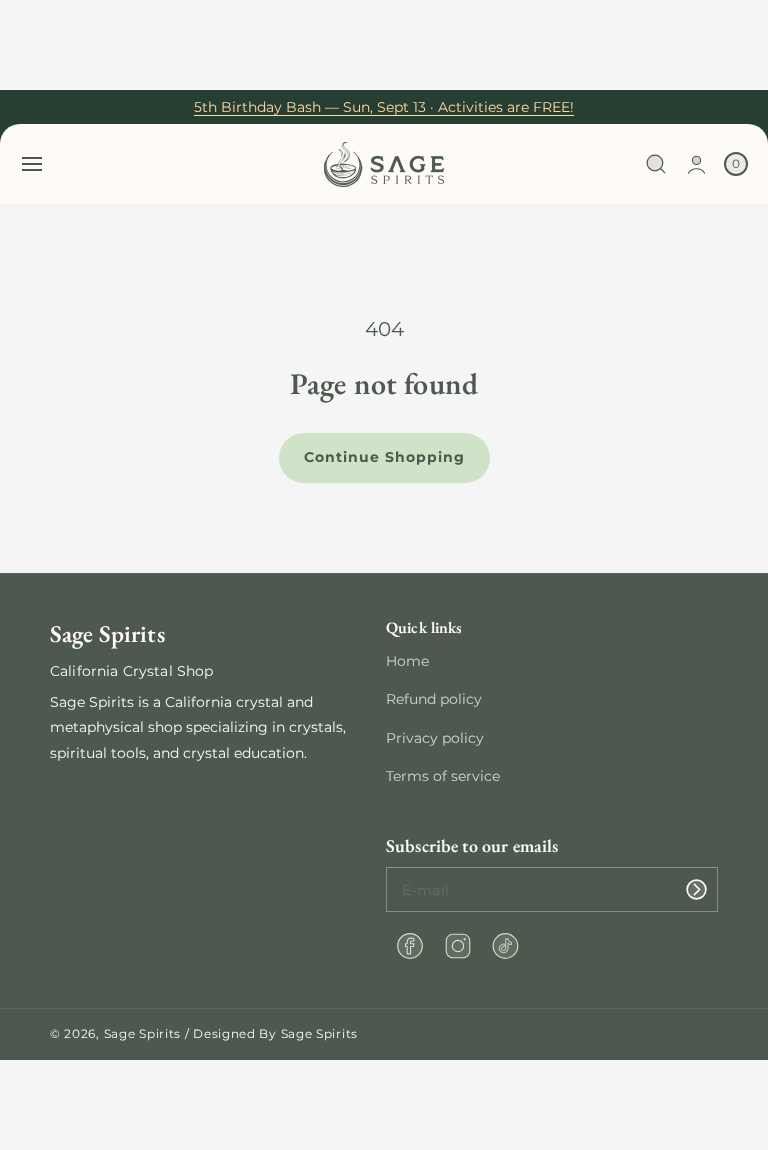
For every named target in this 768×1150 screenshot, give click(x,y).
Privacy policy (435, 738)
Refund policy (434, 699)
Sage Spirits (142, 1033)
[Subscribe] (696, 889)
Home (407, 661)
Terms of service (443, 776)
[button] (32, 164)
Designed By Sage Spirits (275, 1033)
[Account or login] (696, 164)
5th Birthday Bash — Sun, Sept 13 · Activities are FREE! (384, 107)
